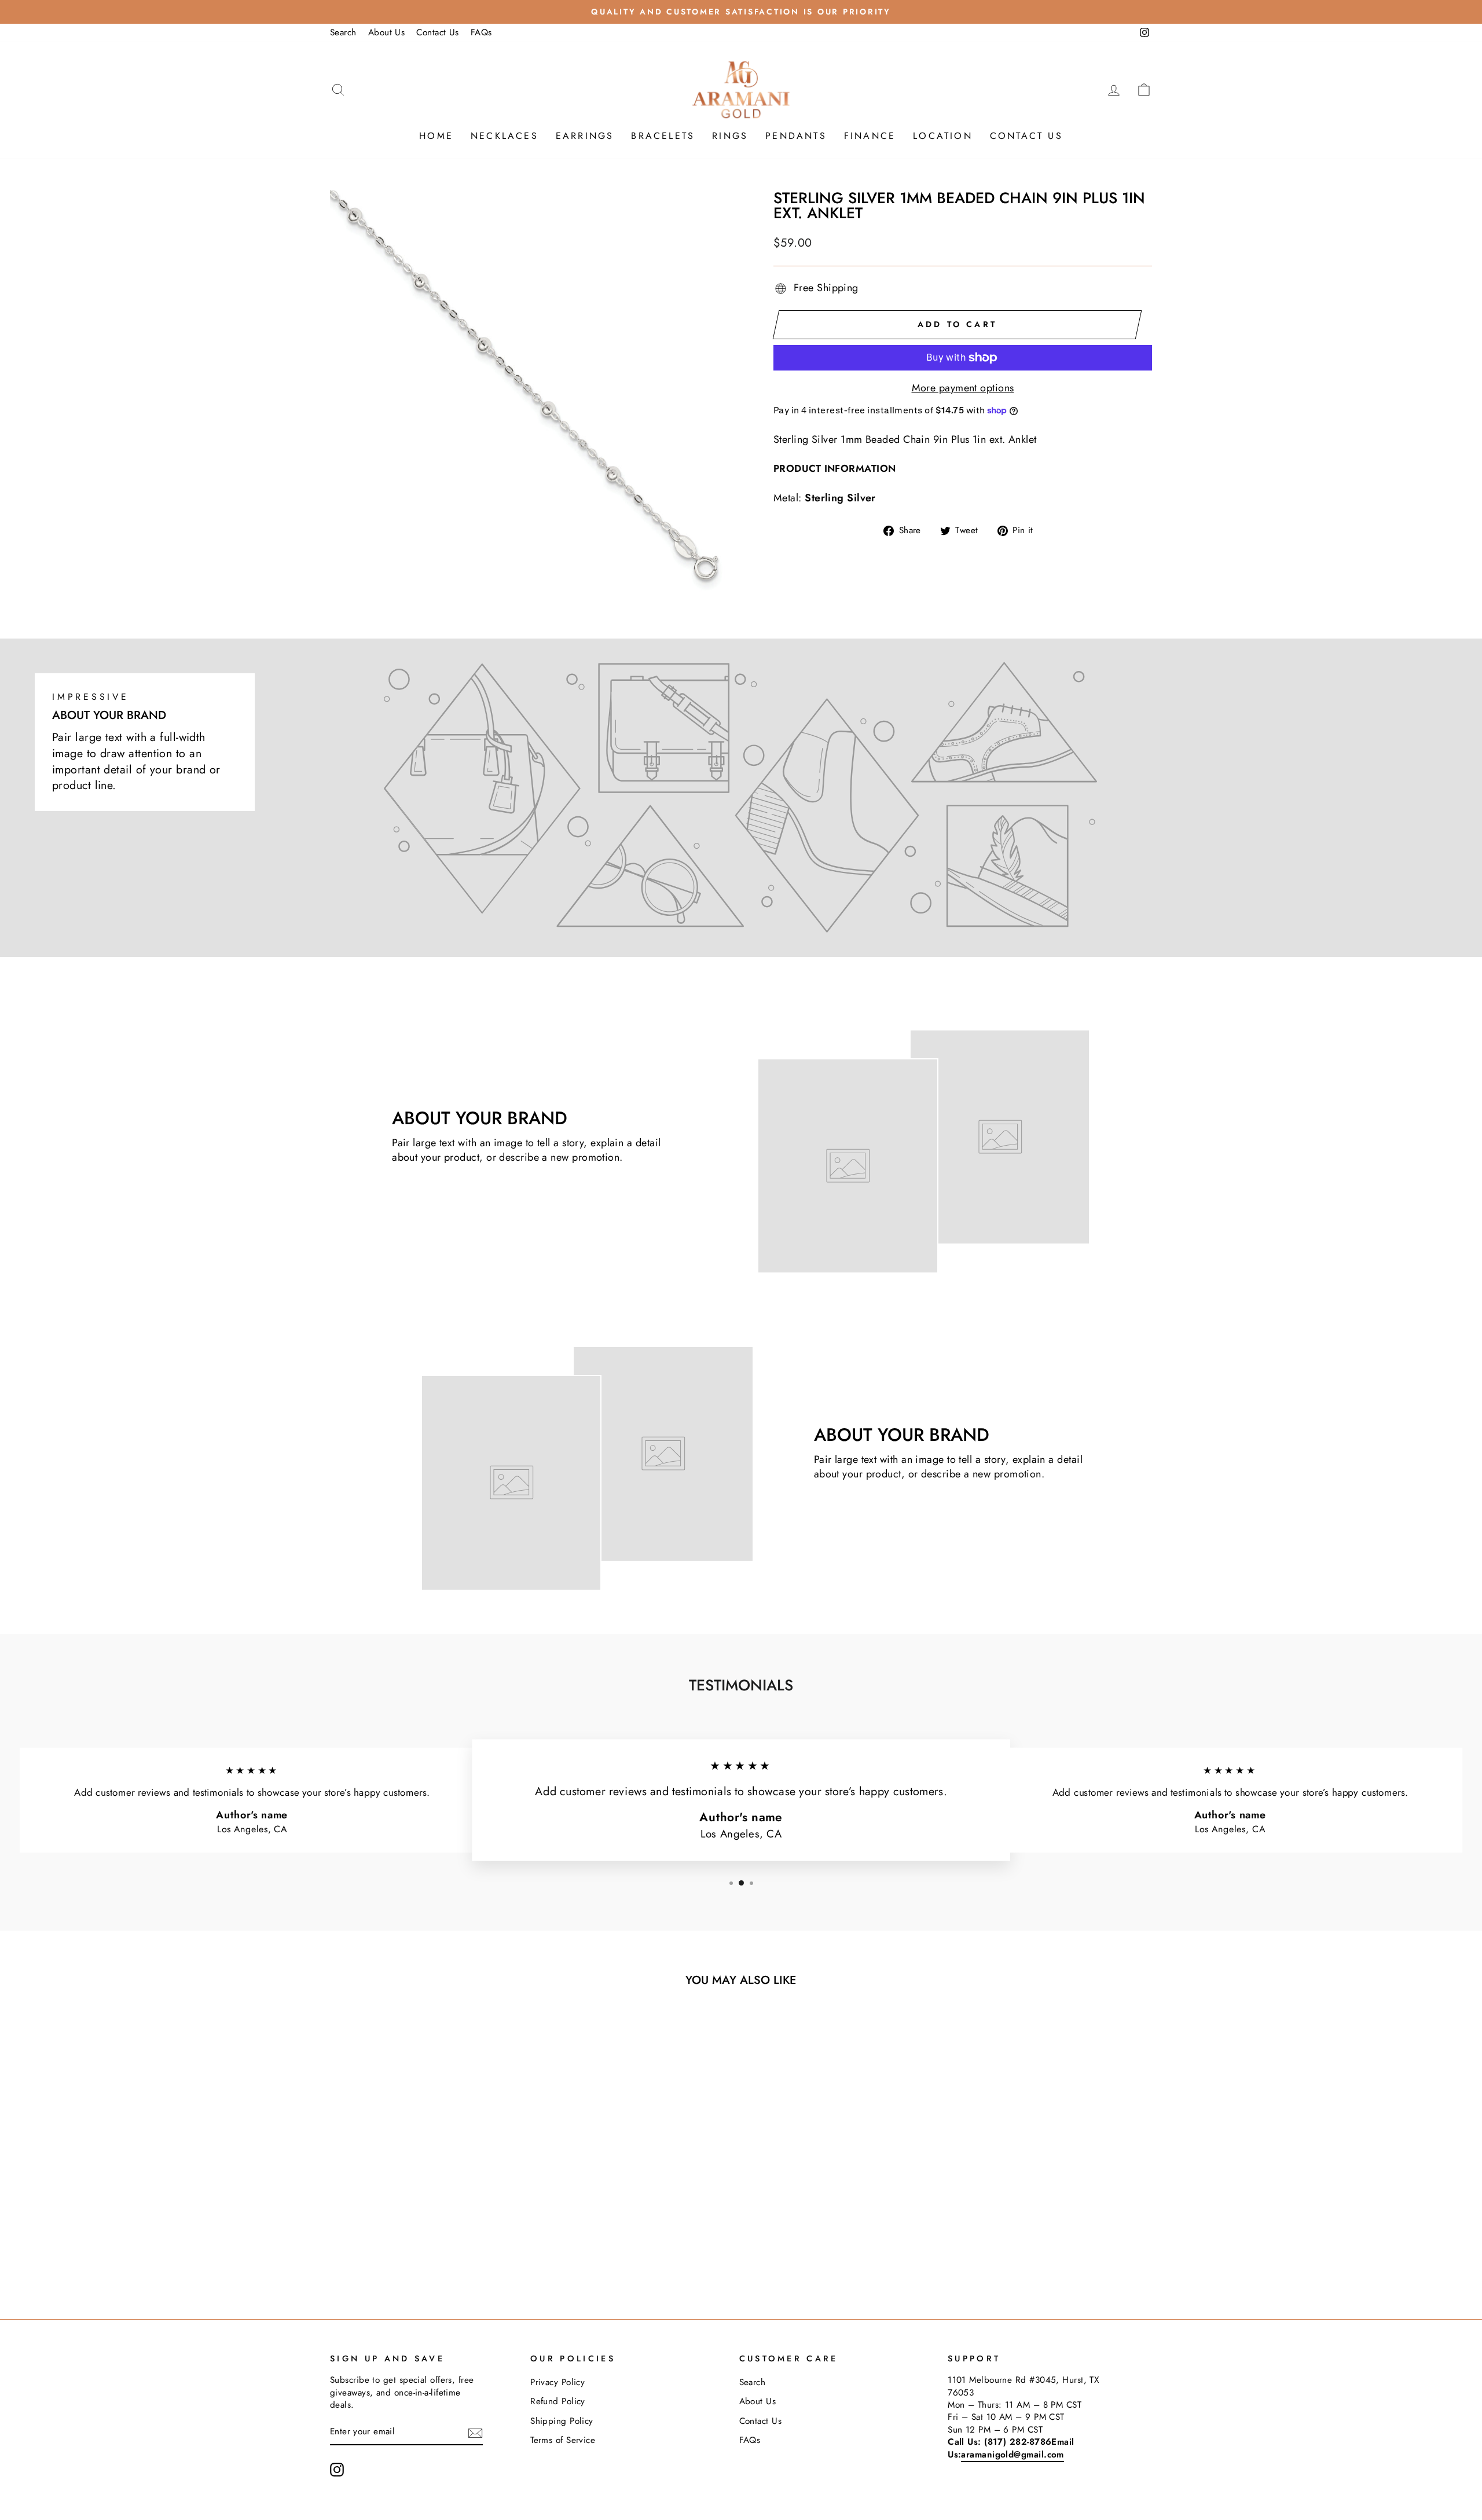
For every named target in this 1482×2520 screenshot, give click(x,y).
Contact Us (438, 32)
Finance (870, 136)
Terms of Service (563, 2440)
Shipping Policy (562, 2421)
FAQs (481, 32)
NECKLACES (505, 136)
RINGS (730, 136)
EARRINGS (585, 136)
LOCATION (943, 136)
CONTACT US (1026, 136)
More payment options (963, 388)
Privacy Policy (557, 2382)
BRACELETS (663, 136)
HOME (436, 136)
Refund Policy (558, 2401)
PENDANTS (796, 136)
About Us (387, 32)
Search (343, 32)
